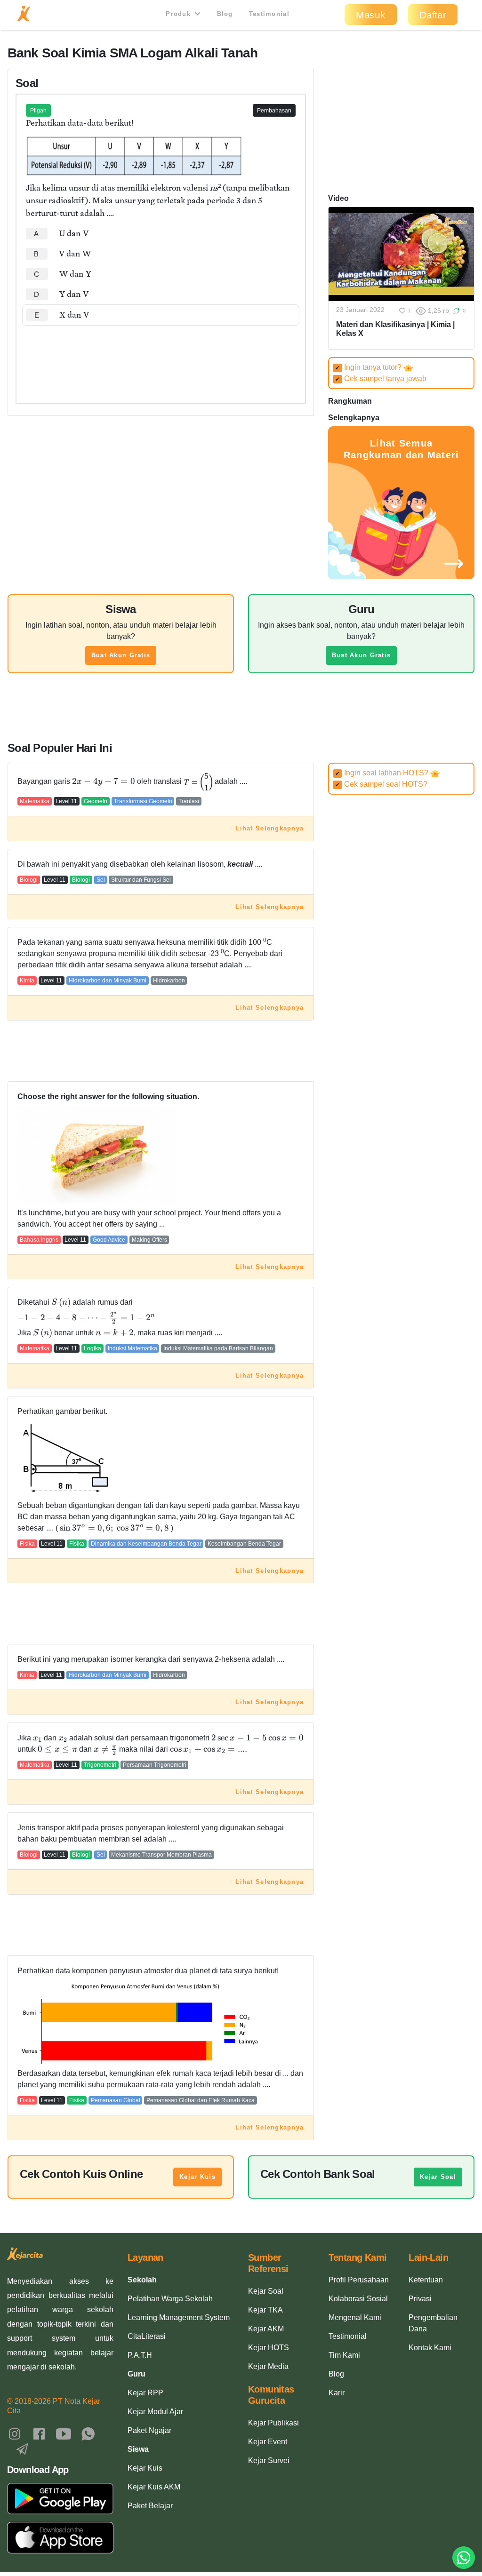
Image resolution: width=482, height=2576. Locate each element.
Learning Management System (179, 2317)
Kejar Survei (269, 2460)
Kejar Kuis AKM (154, 2487)
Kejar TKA (265, 2310)
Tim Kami (344, 2355)
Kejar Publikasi (273, 2423)
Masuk (371, 15)
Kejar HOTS (269, 2348)
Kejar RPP (145, 2393)
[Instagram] (15, 2433)
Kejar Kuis (197, 2177)
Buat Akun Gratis (121, 655)
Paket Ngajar (149, 2430)
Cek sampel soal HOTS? (381, 784)
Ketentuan (426, 2280)
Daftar (433, 15)
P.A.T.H (140, 2355)
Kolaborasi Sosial (358, 2299)
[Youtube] (64, 2433)
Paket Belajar (150, 2506)
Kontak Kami (430, 2348)
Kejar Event (268, 2442)
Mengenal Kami (355, 2317)
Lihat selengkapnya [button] (269, 828)
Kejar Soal (438, 2177)
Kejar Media (268, 2366)
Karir (337, 2393)
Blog (225, 14)
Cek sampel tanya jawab (381, 379)
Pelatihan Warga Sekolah (170, 2299)
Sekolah (142, 2280)
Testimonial (269, 14)
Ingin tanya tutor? (369, 367)
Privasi (420, 2299)
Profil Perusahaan (359, 2280)
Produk (179, 14)
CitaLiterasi (147, 2336)
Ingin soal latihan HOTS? (383, 773)
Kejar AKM (266, 2329)
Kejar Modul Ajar (155, 2412)
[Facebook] (39, 2433)
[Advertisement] (161, 354)
